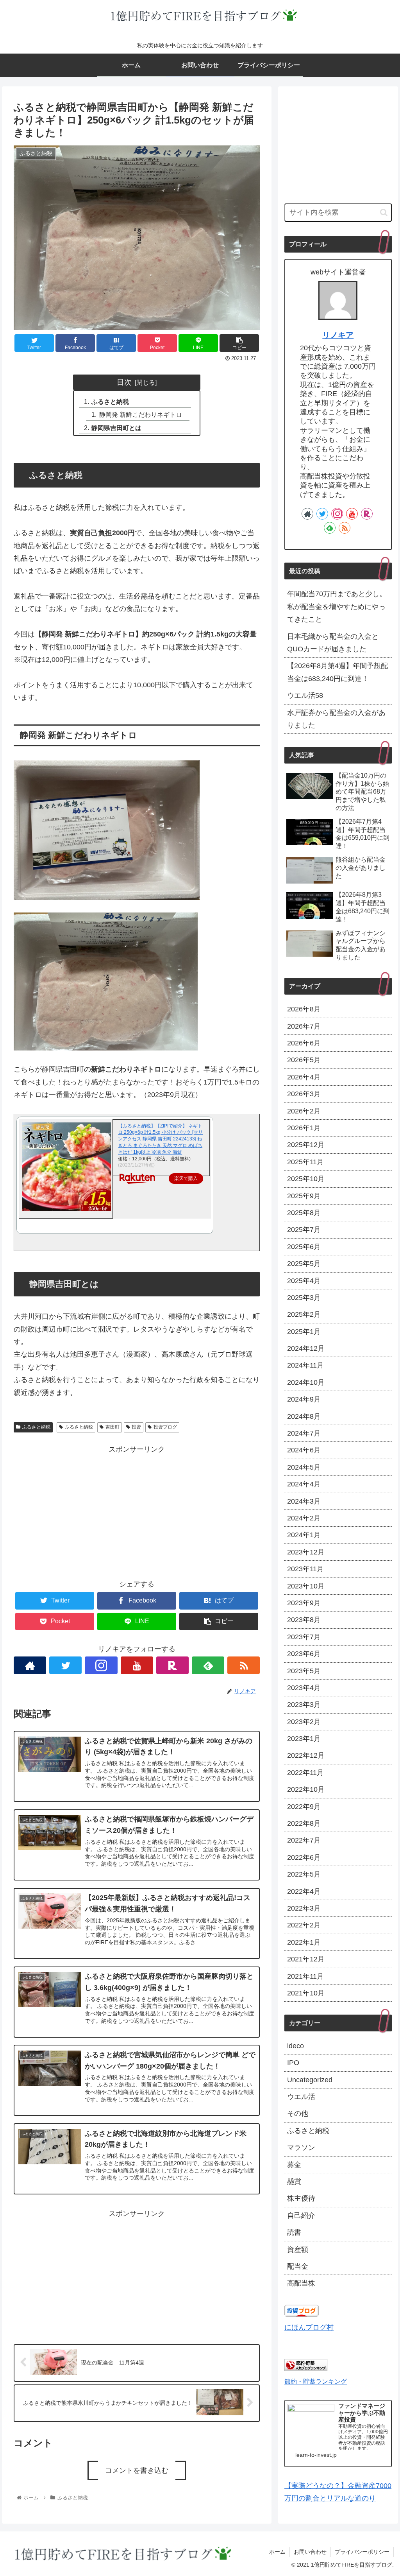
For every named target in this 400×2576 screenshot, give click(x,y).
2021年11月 (305, 1976)
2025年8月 (304, 1213)
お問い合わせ (310, 2552)
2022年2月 (304, 1925)
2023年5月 (304, 1671)
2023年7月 (304, 1637)
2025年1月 (304, 1332)
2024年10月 (306, 1382)
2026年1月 (304, 1128)
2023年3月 (304, 1705)
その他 (298, 2114)
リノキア (338, 335)
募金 (294, 2165)
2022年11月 (305, 1773)
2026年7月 (304, 1026)
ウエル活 (301, 2097)
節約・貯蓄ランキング (316, 2381)
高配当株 (301, 2283)
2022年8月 (304, 1823)
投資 (136, 1427)
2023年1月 (304, 1739)
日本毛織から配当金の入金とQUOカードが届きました (333, 643)
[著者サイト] (30, 1665)
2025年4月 (304, 1281)
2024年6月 (304, 1450)
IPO (293, 2063)
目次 (124, 382)
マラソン (301, 2148)
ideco (296, 2046)
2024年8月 (304, 1416)
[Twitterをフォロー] (65, 1665)
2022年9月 (304, 1807)
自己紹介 (301, 2216)
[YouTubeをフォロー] (137, 1665)
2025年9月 (304, 1196)
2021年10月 (306, 1993)
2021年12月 (306, 1959)
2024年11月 (305, 1365)
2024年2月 (304, 1518)
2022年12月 (306, 1755)
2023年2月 (304, 1722)
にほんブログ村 (309, 2327)
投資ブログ (165, 1427)
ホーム (277, 2552)
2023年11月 (305, 1569)
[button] (384, 212)
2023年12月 (306, 1552)
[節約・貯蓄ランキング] (306, 2369)
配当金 (298, 2266)
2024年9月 (304, 1399)
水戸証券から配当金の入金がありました (336, 719)
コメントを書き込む (137, 2470)
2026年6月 (304, 1043)
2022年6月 (304, 1857)
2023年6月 (304, 1654)
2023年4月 (304, 1688)
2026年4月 (304, 1077)
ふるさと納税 (110, 402)
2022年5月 (304, 1874)
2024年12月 (306, 1348)
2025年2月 (304, 1314)
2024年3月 (304, 1501)
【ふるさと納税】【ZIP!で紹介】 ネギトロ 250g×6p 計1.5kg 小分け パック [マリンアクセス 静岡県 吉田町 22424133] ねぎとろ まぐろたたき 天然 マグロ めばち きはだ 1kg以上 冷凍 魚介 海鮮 (160, 1139)
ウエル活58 (305, 696)
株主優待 (301, 2198)
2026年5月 (304, 1060)
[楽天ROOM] (172, 1665)
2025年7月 (304, 1230)
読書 (294, 2232)
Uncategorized (310, 2080)
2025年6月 (304, 1247)
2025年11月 (305, 1162)
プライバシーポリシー (362, 2552)
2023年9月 (304, 1603)
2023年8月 (304, 1620)
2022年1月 (304, 1942)
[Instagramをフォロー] (101, 1665)
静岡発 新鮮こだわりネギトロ (141, 414)
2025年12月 (306, 1145)
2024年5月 (304, 1467)
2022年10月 (306, 1789)
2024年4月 (304, 1484)
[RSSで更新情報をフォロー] (244, 1665)
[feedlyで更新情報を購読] (208, 1665)
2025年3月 (304, 1298)
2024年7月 (304, 1433)
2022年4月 (304, 1891)
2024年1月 (304, 1535)
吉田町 (112, 1427)
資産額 (298, 2250)
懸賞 (294, 2182)
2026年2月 (304, 1111)
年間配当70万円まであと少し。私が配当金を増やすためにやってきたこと (337, 607)
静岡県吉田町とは (116, 428)
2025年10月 (306, 1179)
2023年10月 (306, 1586)
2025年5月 (304, 1264)
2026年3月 (304, 1094)
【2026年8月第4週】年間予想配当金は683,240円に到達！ (337, 672)
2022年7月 (304, 1840)
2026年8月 (304, 1009)
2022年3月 (304, 1908)
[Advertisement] (137, 1511)
